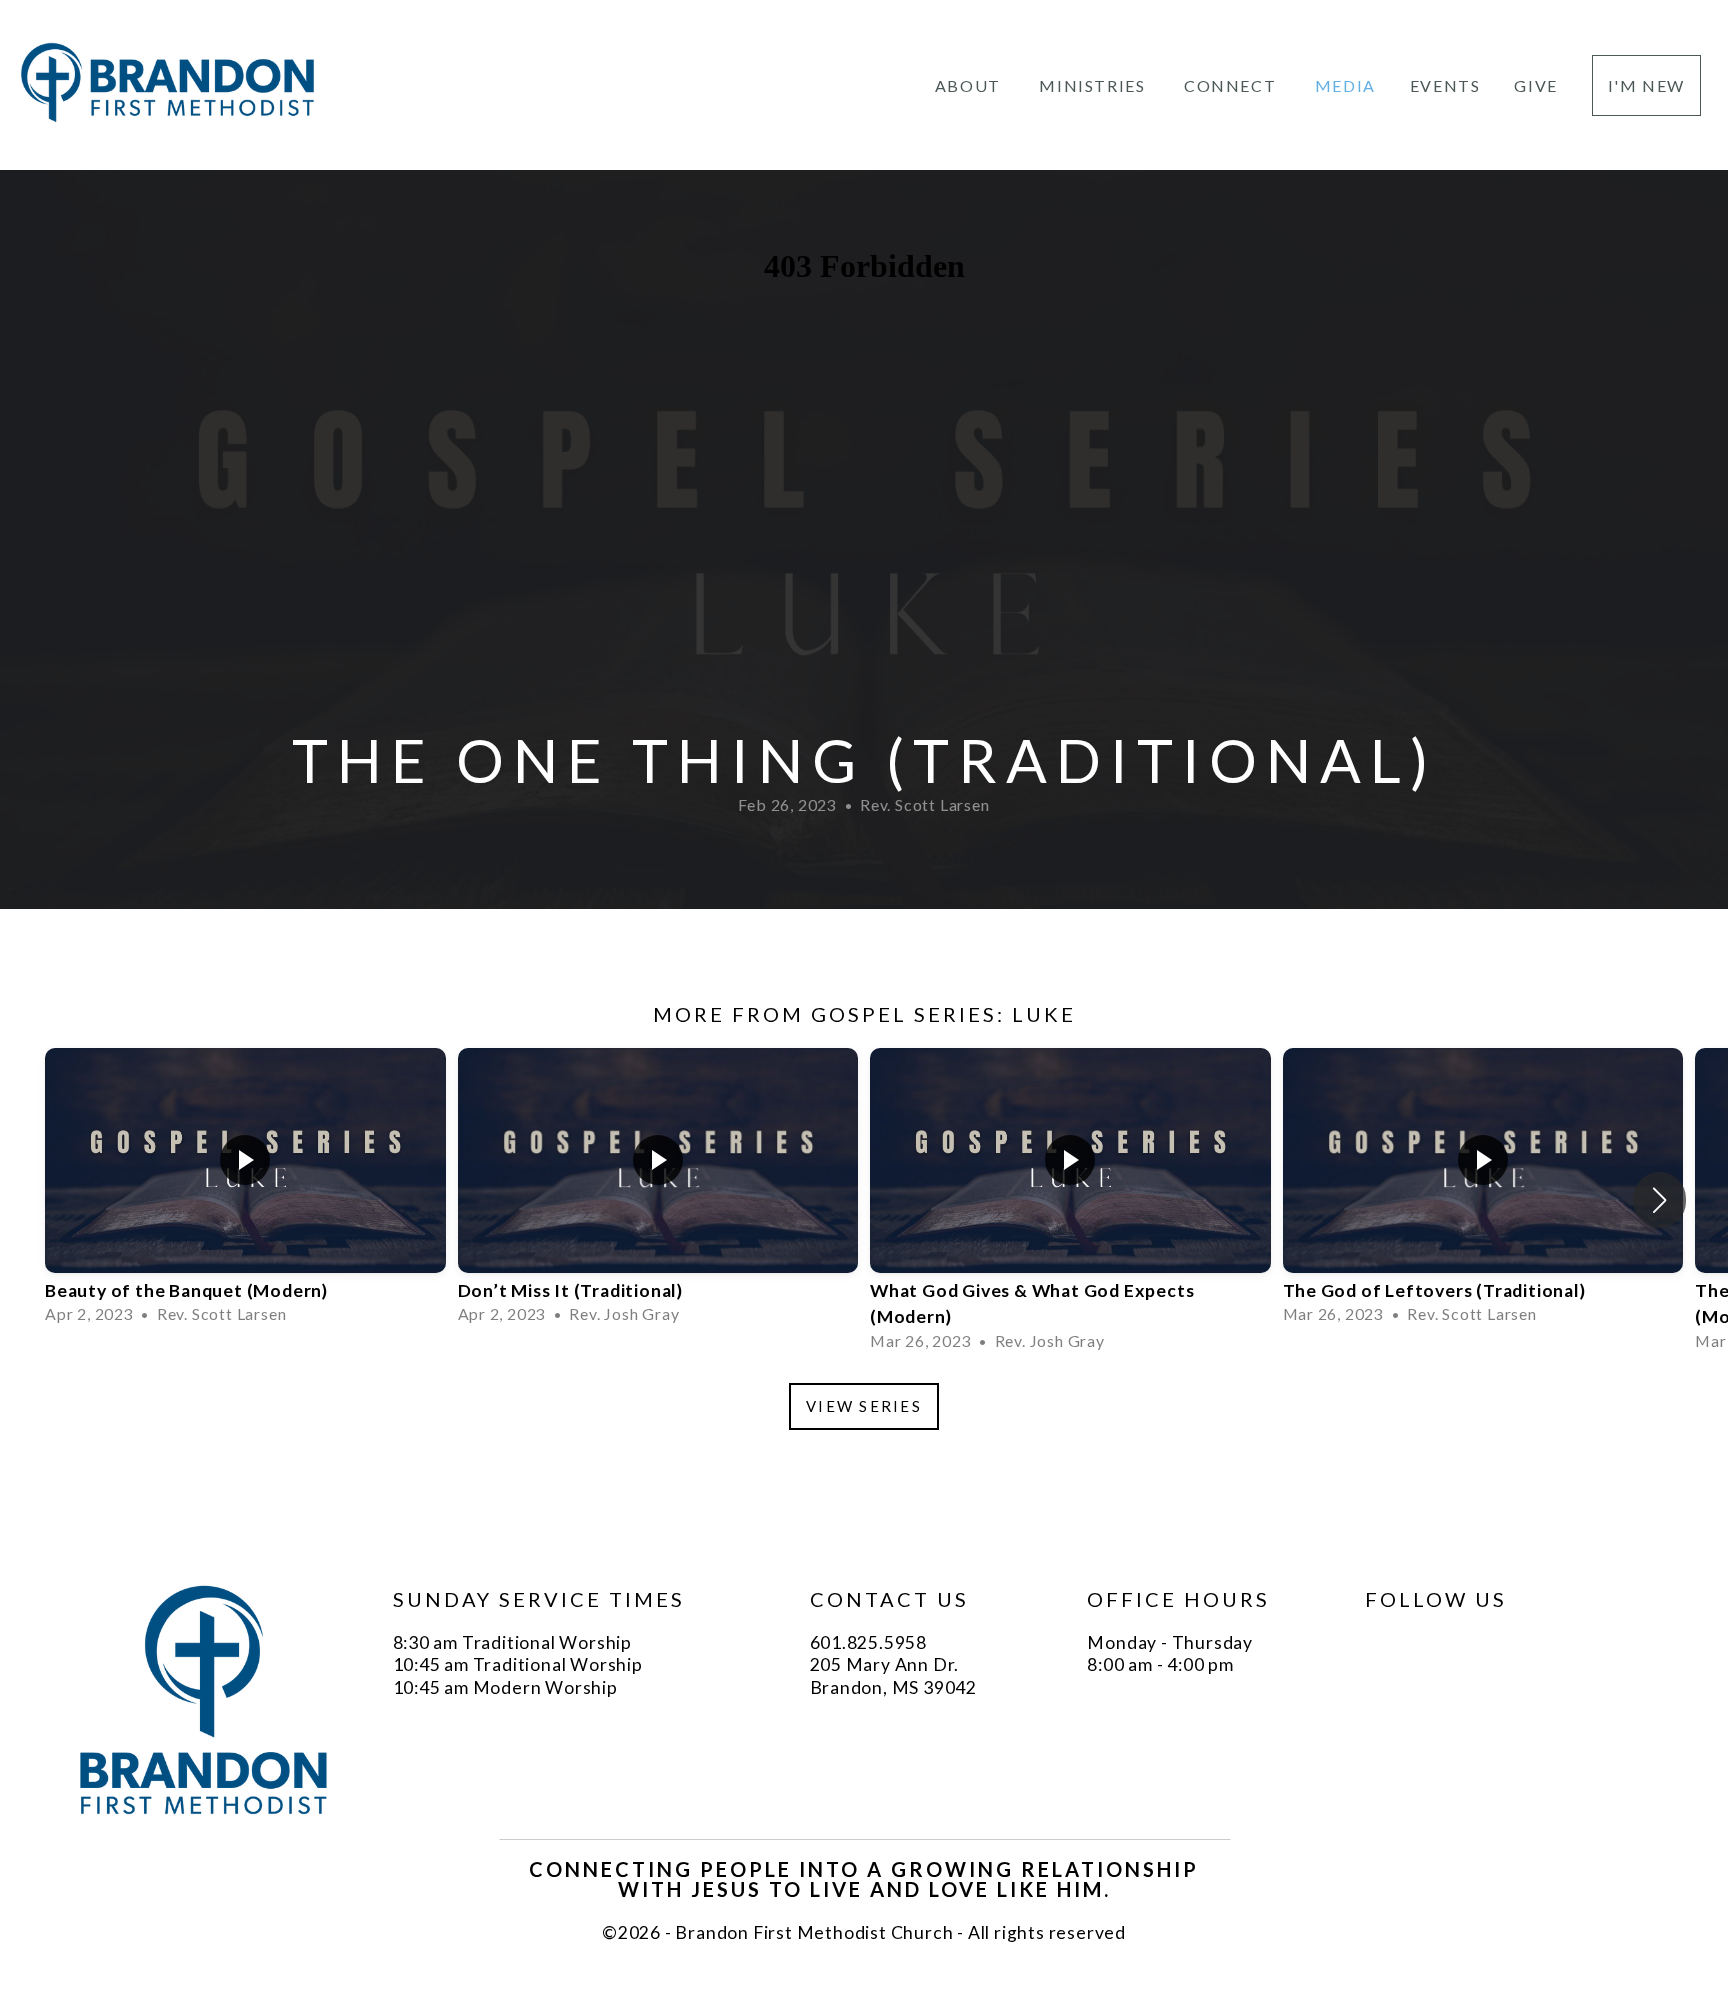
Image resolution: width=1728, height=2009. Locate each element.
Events (1445, 85)
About (970, 85)
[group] (245, 1187)
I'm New (1646, 85)
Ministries (1094, 85)
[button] (1659, 1200)
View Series (864, 1406)
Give (1535, 85)
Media (1345, 85)
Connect (1232, 85)
